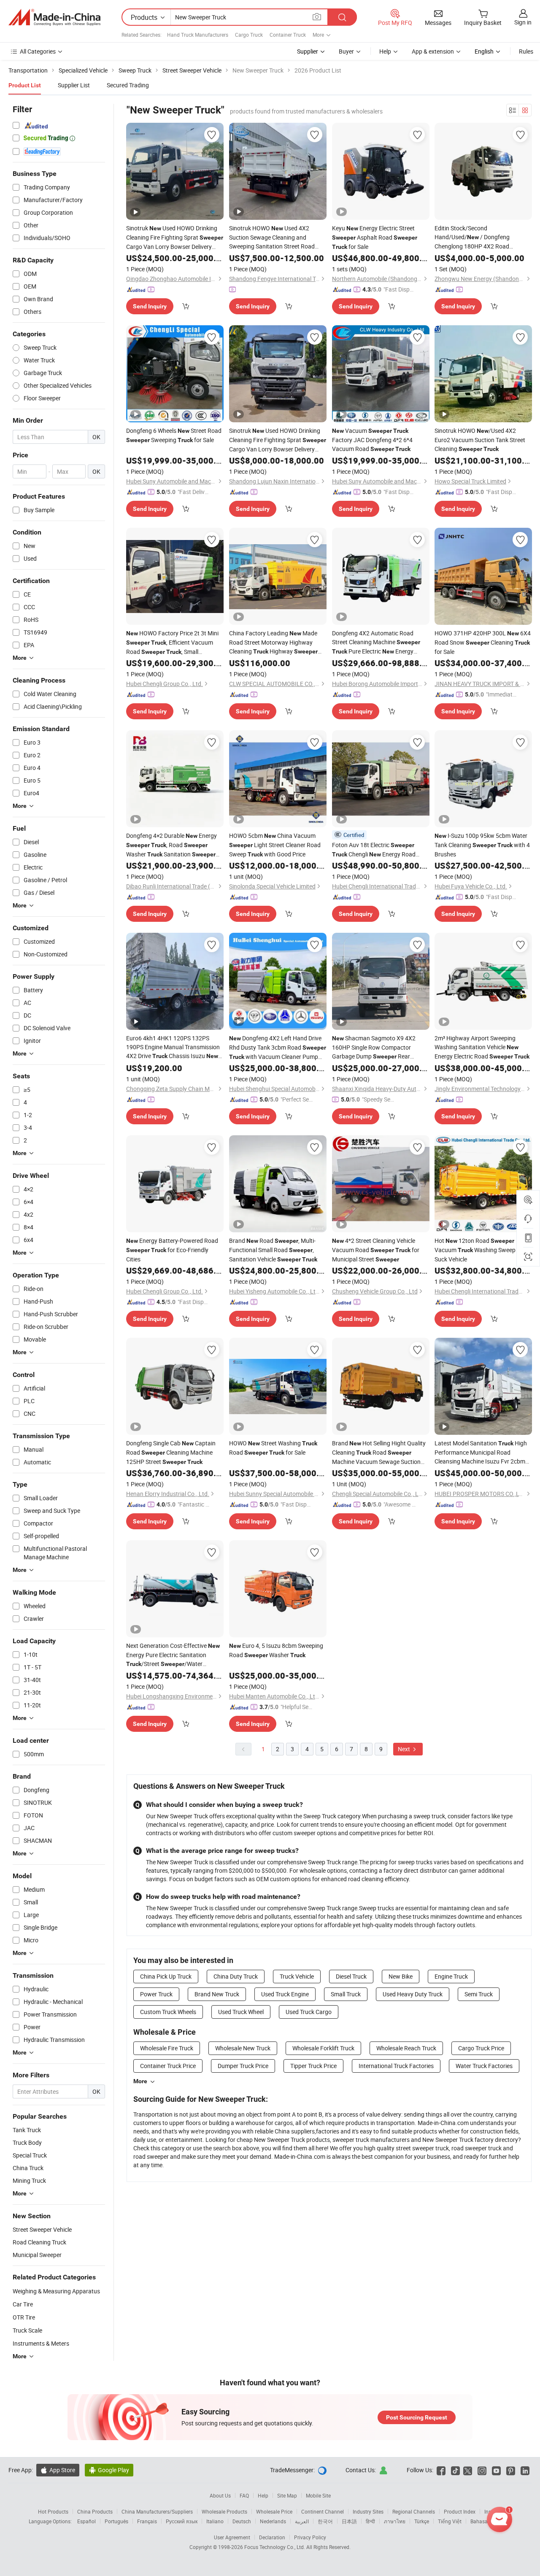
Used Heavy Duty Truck (413, 1994)
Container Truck (288, 35)
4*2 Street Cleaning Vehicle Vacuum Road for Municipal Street (376, 1250)
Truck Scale (27, 2330)
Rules (526, 51)
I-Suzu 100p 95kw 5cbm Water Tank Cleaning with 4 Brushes (482, 845)
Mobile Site (318, 2495)
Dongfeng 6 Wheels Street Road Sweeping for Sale (174, 435)
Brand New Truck (217, 1994)
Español (86, 2521)
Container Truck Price (168, 2066)
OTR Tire (24, 2317)
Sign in (523, 22)
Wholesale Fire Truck (167, 2048)
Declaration (272, 2537)
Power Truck (156, 1994)
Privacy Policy (310, 2537)
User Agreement (232, 2537)
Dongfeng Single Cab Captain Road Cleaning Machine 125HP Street (171, 1452)
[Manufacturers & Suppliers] (54, 17)
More (140, 2081)
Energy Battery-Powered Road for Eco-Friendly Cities (172, 1250)
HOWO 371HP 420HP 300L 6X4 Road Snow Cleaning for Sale (483, 642)
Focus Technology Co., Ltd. (275, 2547)
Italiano (215, 2521)
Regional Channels (414, 2511)
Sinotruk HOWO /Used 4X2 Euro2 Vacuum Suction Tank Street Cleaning (480, 440)
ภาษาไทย (395, 2521)
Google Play (109, 2470)
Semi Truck (479, 1994)
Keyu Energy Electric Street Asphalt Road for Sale (375, 237)
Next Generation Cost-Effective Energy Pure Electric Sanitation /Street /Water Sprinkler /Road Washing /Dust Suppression (173, 1655)
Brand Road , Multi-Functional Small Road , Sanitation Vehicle (273, 1250)
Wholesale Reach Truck (406, 2048)
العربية (302, 2521)
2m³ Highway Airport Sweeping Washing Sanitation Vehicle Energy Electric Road (482, 1047)
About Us (220, 2495)
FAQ (244, 2495)
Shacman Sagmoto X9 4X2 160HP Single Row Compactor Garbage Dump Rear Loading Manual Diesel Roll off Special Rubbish (374, 1048)
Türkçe (422, 2521)
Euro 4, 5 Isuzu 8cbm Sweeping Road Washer (276, 1650)
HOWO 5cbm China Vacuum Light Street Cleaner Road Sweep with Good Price (275, 845)
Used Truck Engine (285, 1994)
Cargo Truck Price (481, 2048)
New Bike (401, 1976)
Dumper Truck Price (243, 2066)
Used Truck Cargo (309, 2012)
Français (147, 2521)
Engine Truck (451, 1976)
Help (385, 51)
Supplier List (74, 85)
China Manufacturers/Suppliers (157, 2511)
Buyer (346, 51)
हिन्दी (370, 2521)
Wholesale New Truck (243, 2048)
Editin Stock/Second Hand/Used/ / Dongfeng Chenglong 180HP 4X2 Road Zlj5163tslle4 (472, 237)
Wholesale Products (224, 2511)
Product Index (460, 2511)
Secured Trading (128, 85)
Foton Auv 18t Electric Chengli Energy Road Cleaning (374, 850)
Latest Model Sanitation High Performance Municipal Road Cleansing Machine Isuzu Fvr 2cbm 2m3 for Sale (481, 1452)
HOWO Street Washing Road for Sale (273, 1448)
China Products (95, 2511)
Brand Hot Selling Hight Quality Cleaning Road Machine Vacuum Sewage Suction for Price (379, 1453)
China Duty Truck (236, 1976)
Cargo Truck (249, 35)
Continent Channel (323, 2511)
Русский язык (182, 2521)
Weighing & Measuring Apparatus (56, 2291)
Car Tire (23, 2304)
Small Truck (346, 1994)
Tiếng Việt (450, 2521)
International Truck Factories (396, 2066)
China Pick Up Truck (166, 1976)
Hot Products (53, 2511)
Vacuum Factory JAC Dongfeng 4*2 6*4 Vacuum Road (372, 440)
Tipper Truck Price (313, 2066)
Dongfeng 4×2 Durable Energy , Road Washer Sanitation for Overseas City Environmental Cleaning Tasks (171, 845)
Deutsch (242, 2521)
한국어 (325, 2521)
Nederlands (273, 2521)
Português (116, 2521)
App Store (58, 2470)
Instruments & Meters (41, 2343)
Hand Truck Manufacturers (198, 35)
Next (405, 1749)
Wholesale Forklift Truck (323, 2048)
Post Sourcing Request (417, 2417)
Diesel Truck (351, 1976)
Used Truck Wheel (241, 2012)
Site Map (287, 2495)
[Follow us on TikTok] (455, 2470)
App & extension (433, 51)
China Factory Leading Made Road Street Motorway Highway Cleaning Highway (273, 643)
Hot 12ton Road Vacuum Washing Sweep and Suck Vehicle (481, 1250)
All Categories (38, 51)
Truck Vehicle (297, 1976)
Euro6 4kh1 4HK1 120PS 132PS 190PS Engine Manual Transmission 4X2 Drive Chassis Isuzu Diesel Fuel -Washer (173, 1047)
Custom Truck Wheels (168, 2012)
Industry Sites (368, 2511)
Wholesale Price (274, 2511)
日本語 (349, 2521)
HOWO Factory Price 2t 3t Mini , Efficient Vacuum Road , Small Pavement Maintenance (172, 643)
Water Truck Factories (484, 2066)
